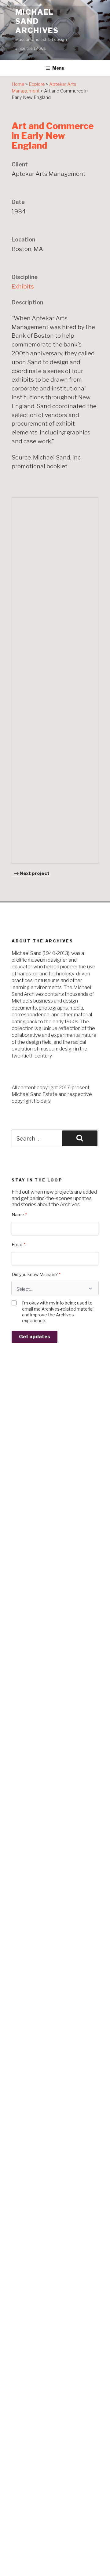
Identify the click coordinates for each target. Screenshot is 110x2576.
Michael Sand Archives (37, 21)
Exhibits (23, 286)
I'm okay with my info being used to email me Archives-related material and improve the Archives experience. (58, 1312)
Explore (37, 84)
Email (18, 1244)
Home (18, 84)
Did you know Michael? (36, 1274)
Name (19, 1215)
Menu (58, 68)
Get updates (35, 1337)
